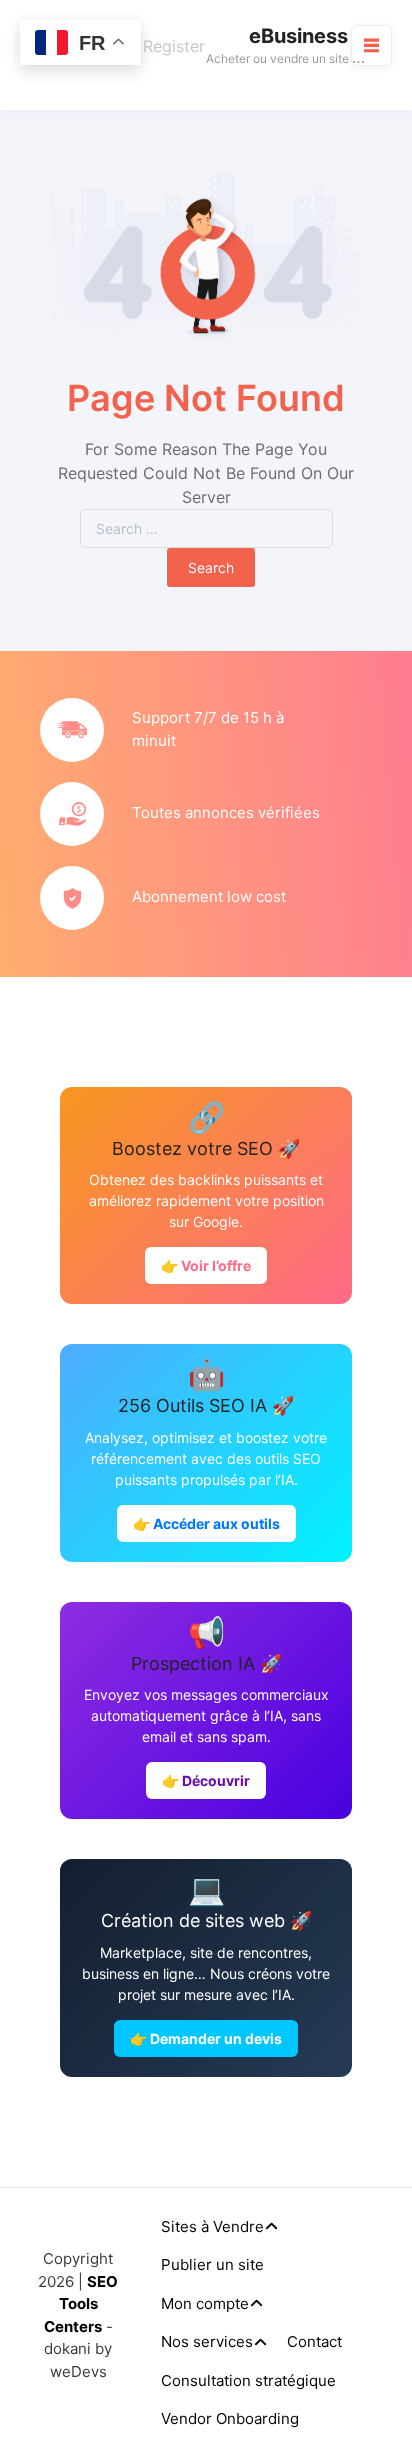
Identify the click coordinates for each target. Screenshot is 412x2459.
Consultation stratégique (248, 2380)
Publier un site (212, 2264)
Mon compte (205, 2303)
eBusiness (298, 36)
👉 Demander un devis (206, 2038)
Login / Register (145, 46)
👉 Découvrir (206, 1780)
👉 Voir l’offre (206, 1265)
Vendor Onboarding (230, 2418)
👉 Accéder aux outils (206, 1523)
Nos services (207, 2341)
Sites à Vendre (212, 2226)
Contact (314, 2341)
